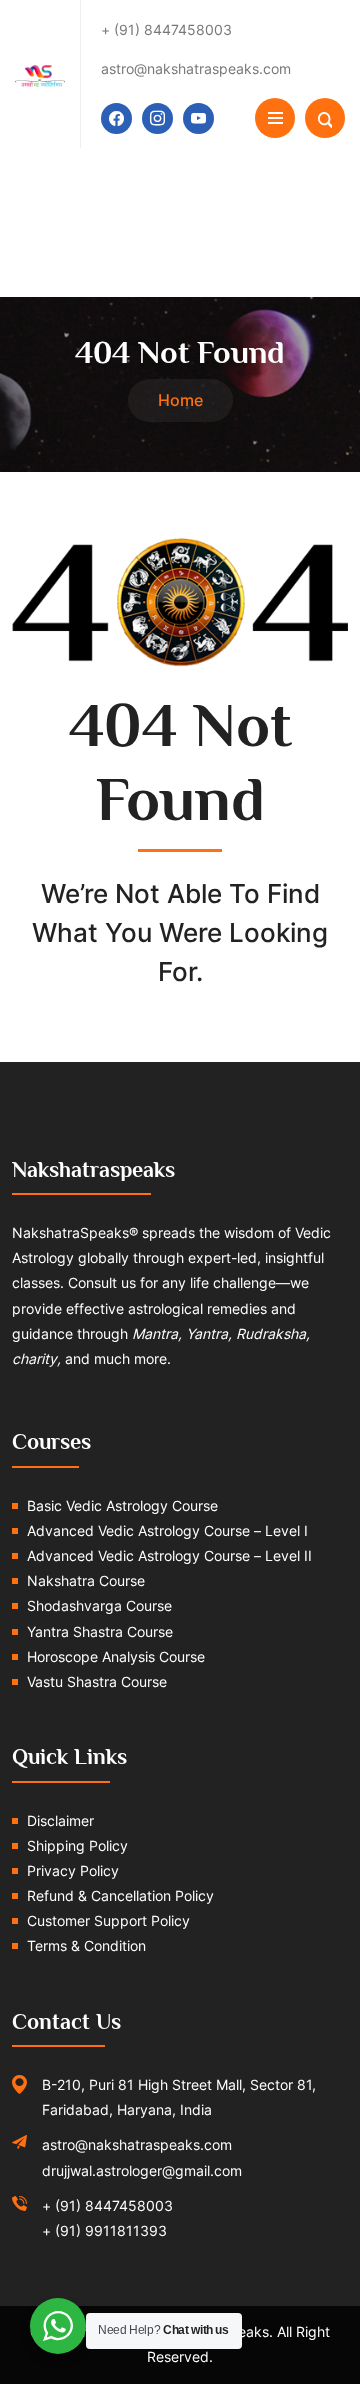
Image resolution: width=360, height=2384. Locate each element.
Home (180, 400)
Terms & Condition (86, 1945)
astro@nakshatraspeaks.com (137, 2144)
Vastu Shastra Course (97, 1681)
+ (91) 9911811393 (104, 2230)
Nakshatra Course (86, 1580)
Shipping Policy (77, 1845)
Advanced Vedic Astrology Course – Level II (169, 1555)
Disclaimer (60, 1820)
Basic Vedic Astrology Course (122, 1505)
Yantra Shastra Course (100, 1631)
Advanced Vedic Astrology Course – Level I (167, 1530)
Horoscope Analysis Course (116, 1656)
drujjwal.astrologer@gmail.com (142, 2170)
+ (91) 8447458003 (107, 2205)
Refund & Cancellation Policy (120, 1895)
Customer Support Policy (108, 1920)
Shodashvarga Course (99, 1605)
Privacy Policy (73, 1870)
